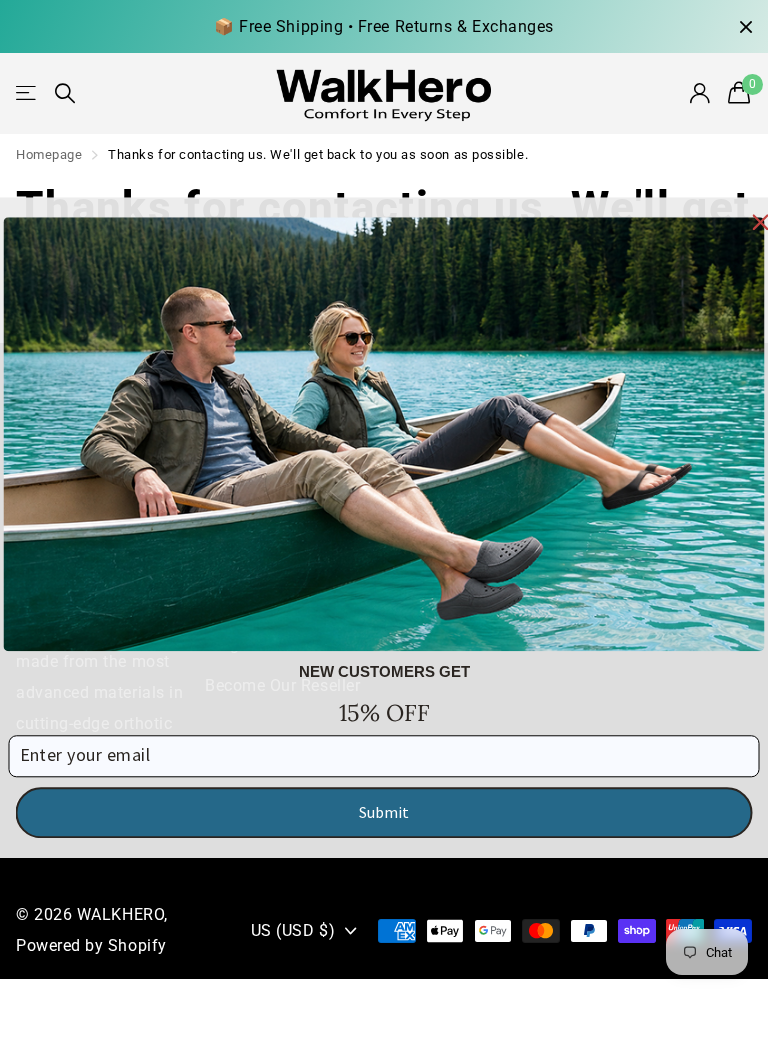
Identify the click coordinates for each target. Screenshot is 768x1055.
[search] (65, 93)
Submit (384, 812)
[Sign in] (701, 93)
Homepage (49, 154)
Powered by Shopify (91, 945)
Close (746, 26)
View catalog (27, 93)
